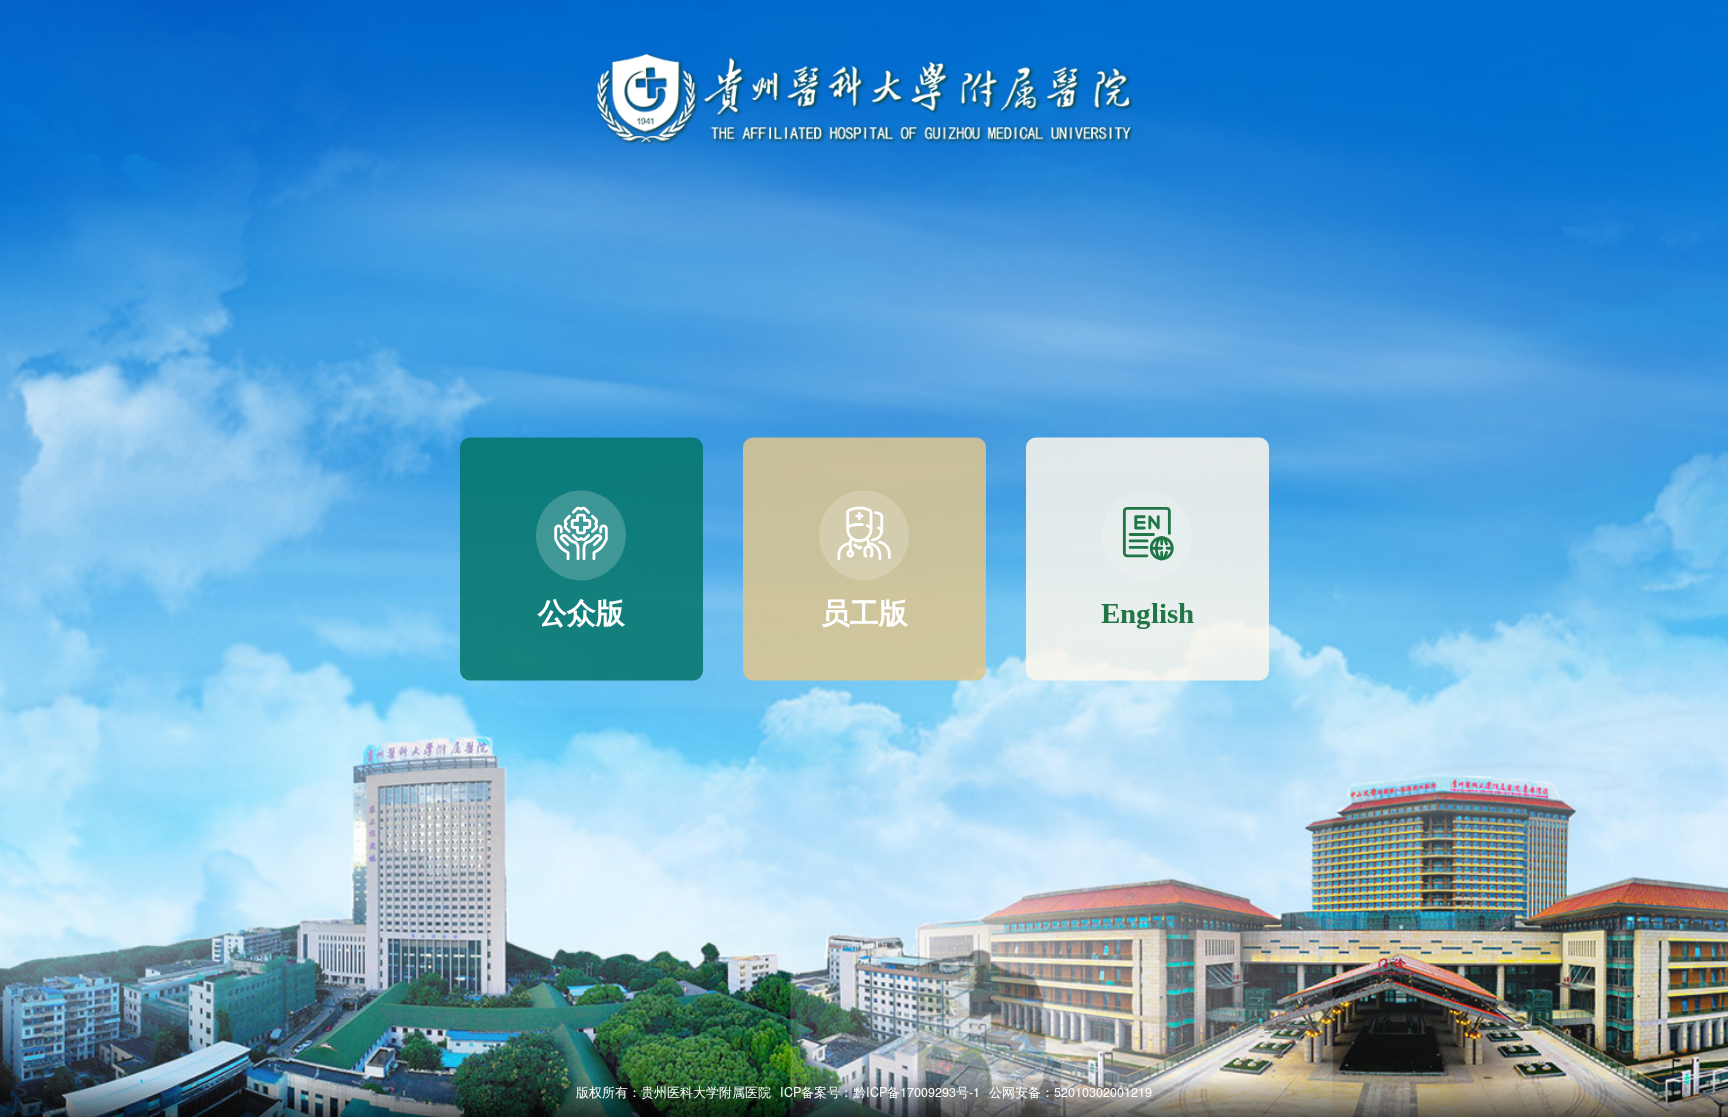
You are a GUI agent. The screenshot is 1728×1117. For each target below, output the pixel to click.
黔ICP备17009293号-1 (916, 1092)
